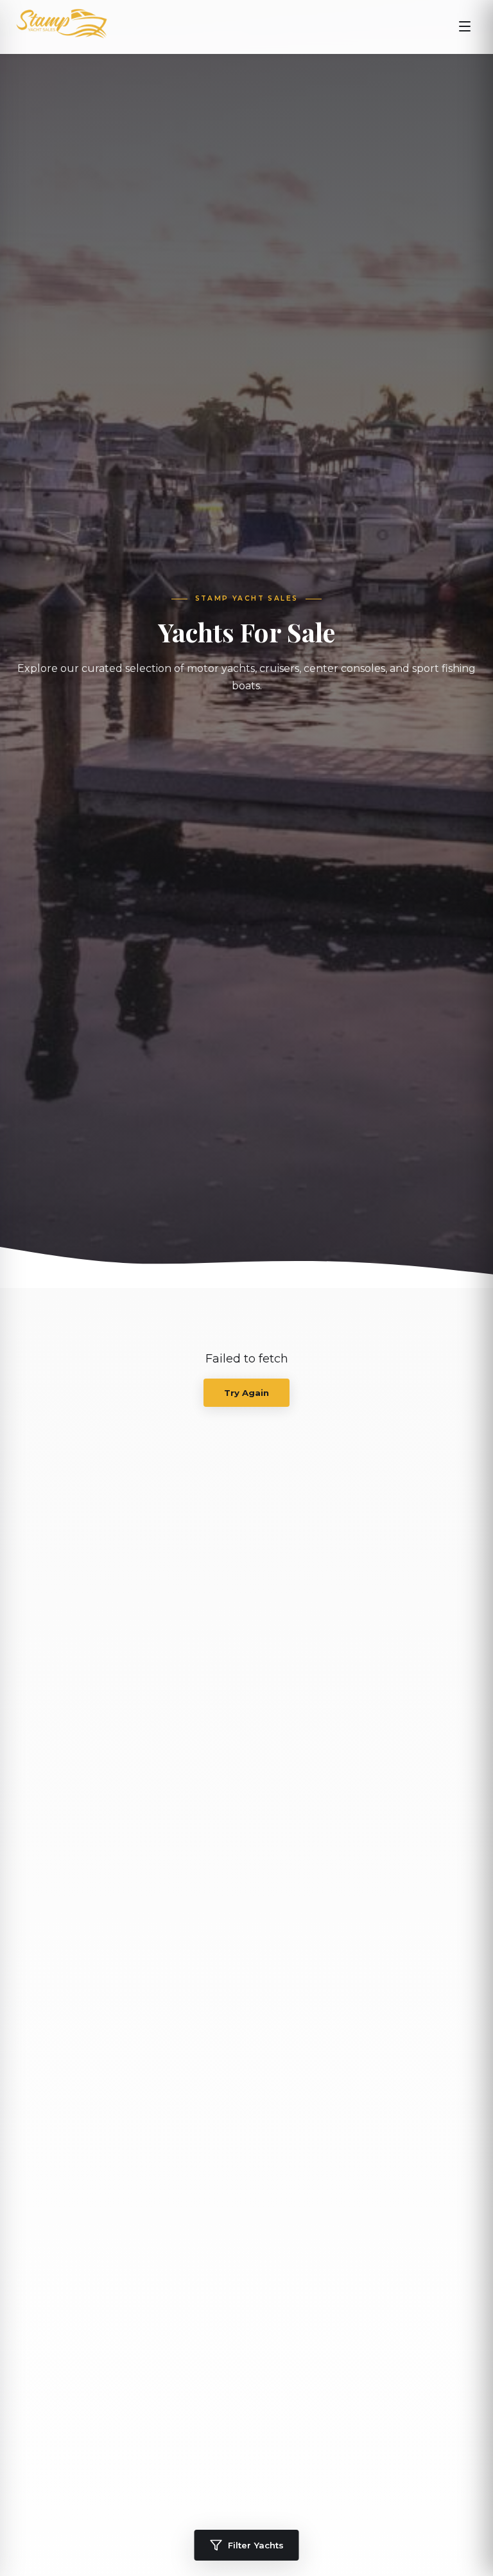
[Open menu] (465, 27)
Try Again (246, 1393)
